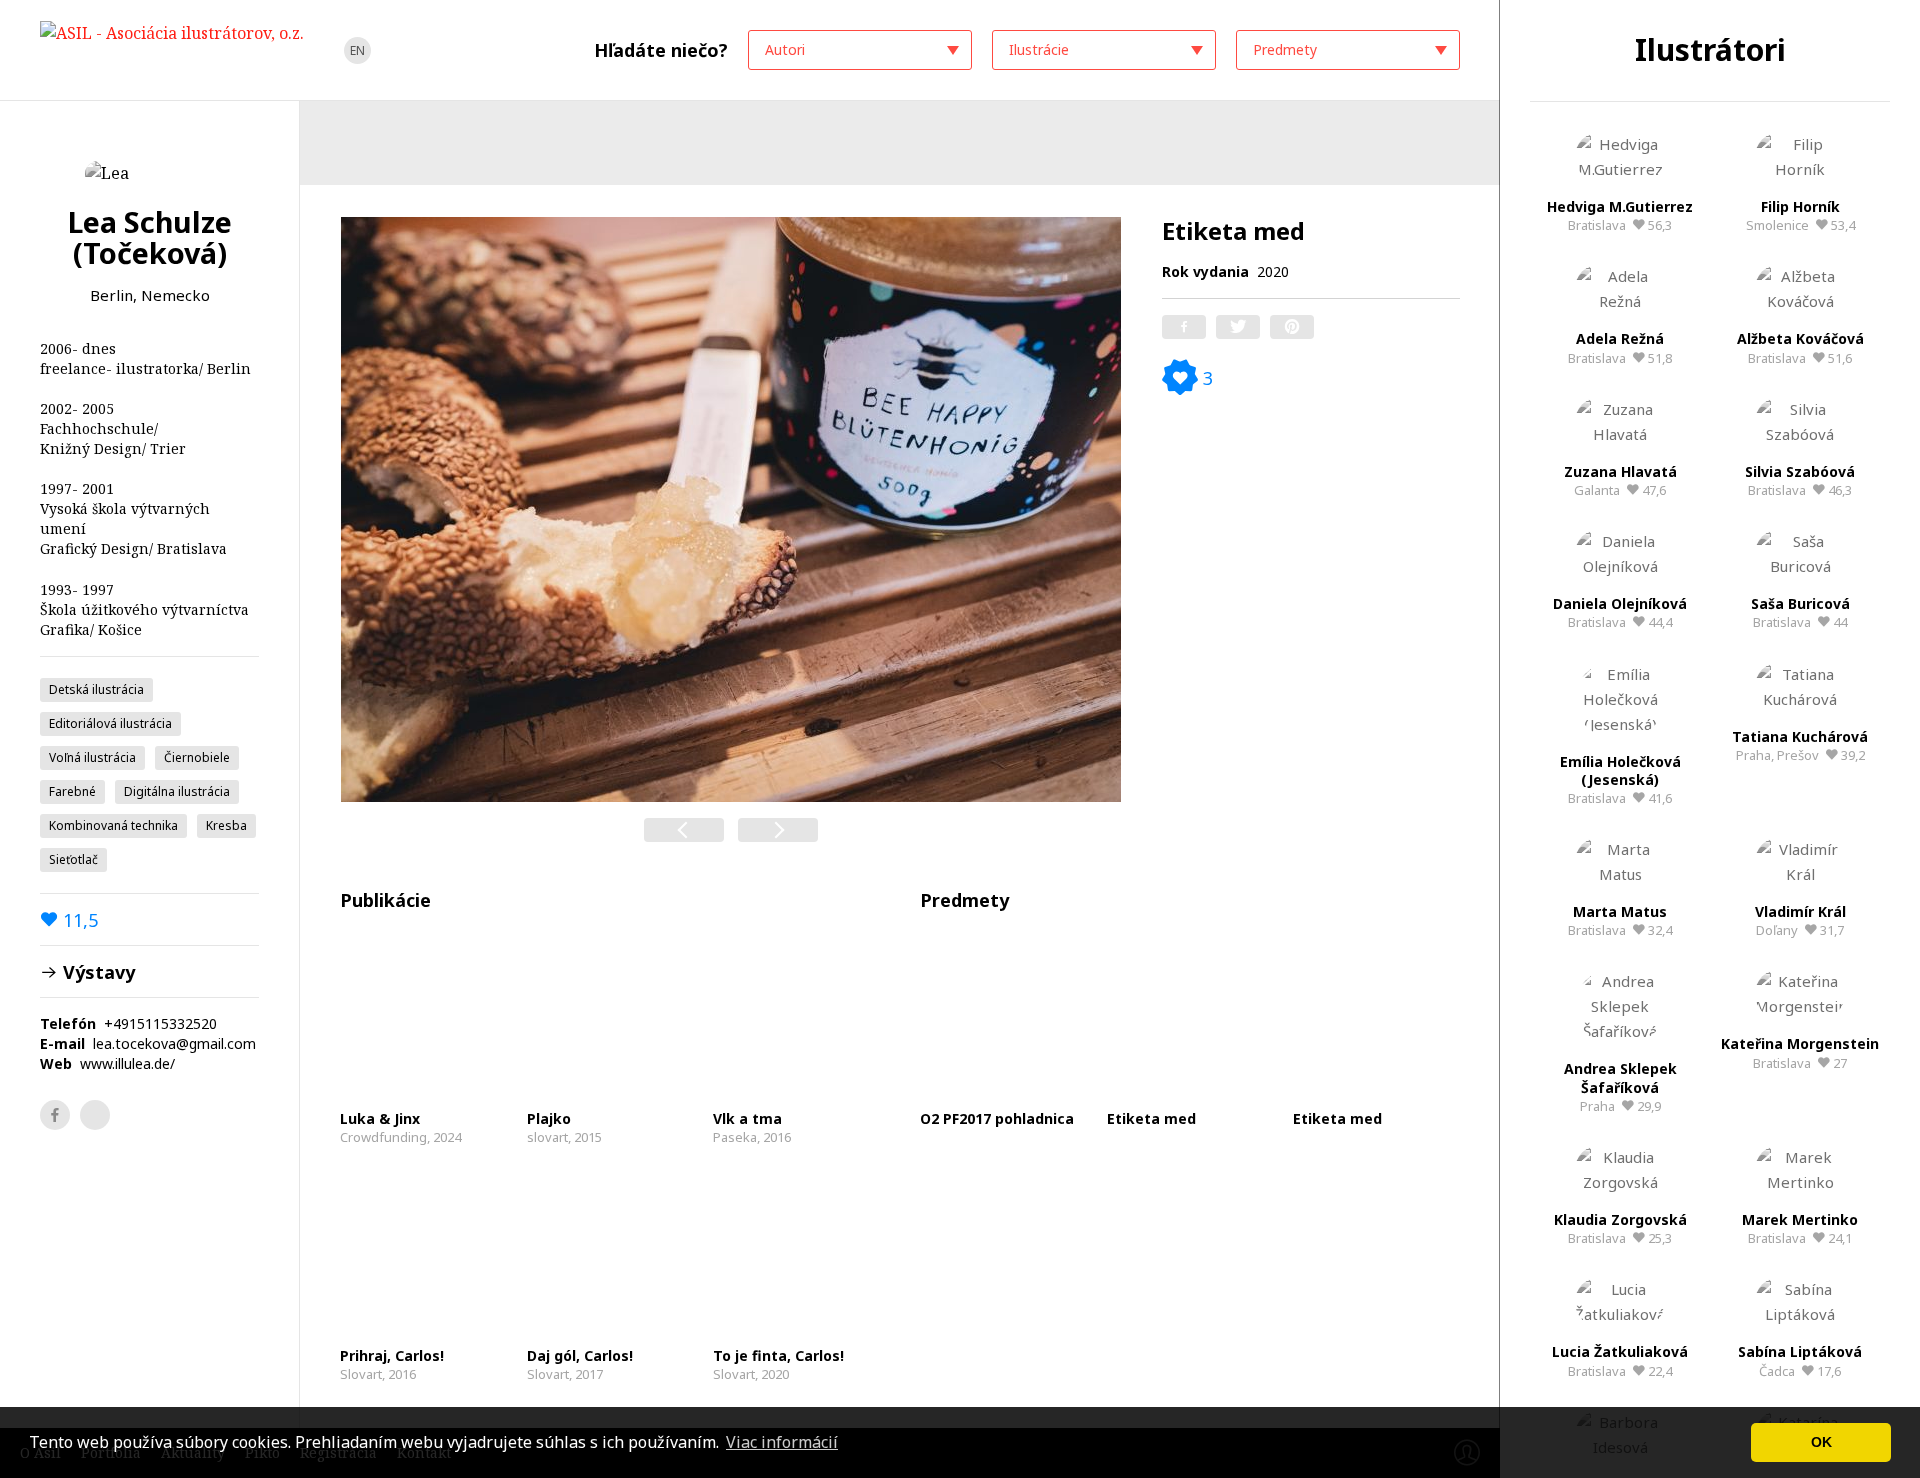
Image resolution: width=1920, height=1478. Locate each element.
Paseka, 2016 (752, 1127)
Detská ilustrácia (96, 689)
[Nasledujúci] (778, 830)
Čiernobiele (197, 757)
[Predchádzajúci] (684, 830)
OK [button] (1821, 1442)
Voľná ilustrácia (92, 757)
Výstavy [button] (96, 971)
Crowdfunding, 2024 (400, 1127)
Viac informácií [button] (782, 1442)
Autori (785, 49)
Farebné (72, 791)
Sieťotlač (73, 859)
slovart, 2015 (564, 1127)
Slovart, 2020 (778, 1364)
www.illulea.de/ (127, 1063)
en (357, 50)
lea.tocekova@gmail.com (174, 1043)
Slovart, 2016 (392, 1364)
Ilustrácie (1039, 49)
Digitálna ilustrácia (177, 791)
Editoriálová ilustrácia (110, 723)
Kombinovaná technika (113, 825)
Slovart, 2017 (580, 1364)
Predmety (1285, 49)
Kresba (226, 825)
